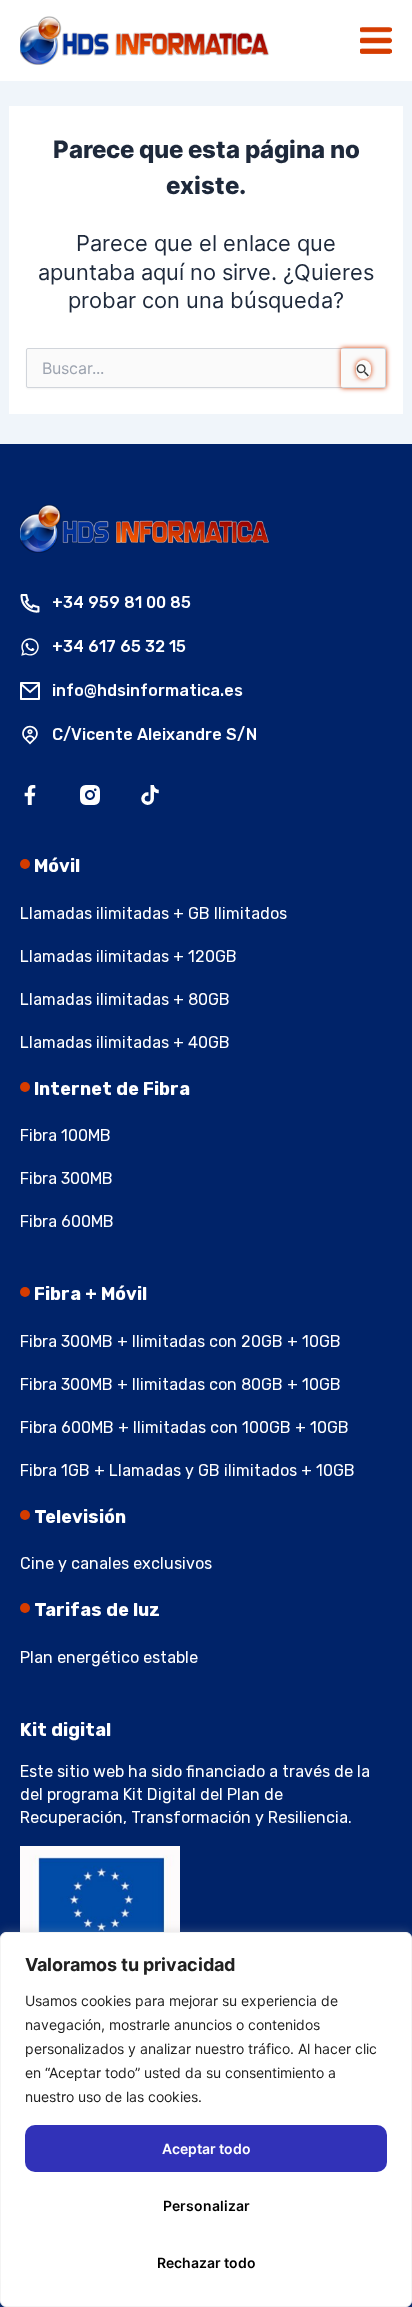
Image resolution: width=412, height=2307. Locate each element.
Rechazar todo (206, 2262)
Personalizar (206, 2205)
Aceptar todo (206, 2148)
